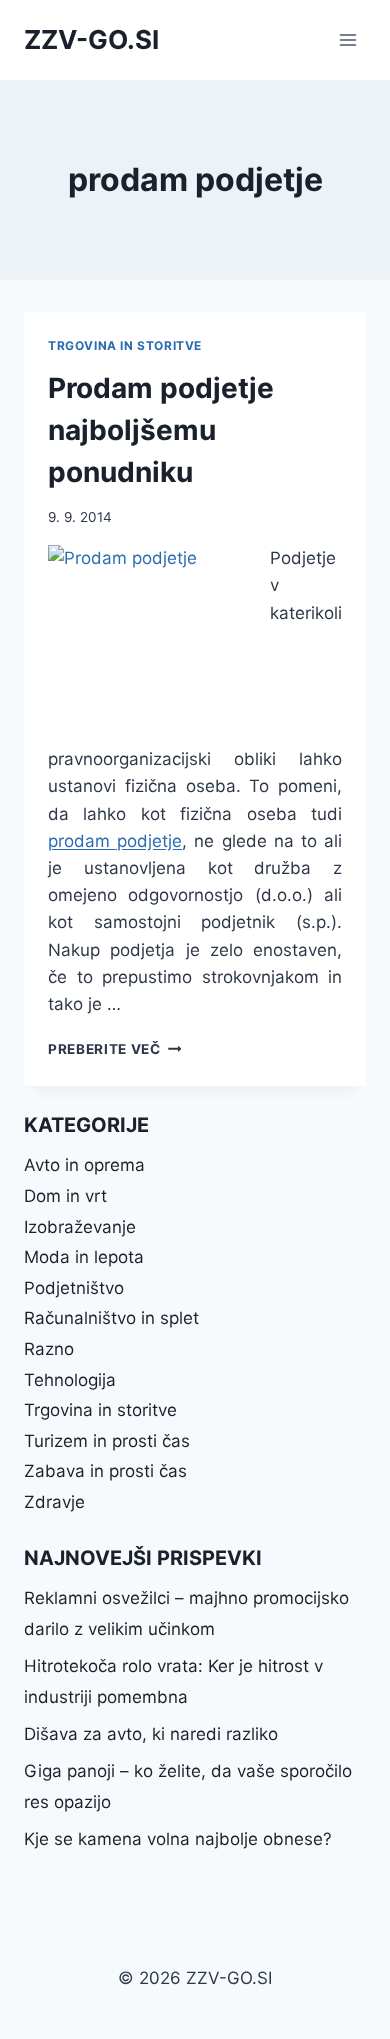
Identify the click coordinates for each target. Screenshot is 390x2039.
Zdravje (54, 1502)
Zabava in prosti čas (105, 1471)
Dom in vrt (65, 1196)
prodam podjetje (115, 841)
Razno (49, 1349)
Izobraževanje (80, 1227)
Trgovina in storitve (125, 345)
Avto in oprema (84, 1165)
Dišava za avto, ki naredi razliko (151, 1734)
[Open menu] (347, 39)
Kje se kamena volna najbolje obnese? (178, 1839)
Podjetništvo (74, 1288)
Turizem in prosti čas (107, 1441)
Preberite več (114, 1049)
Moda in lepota (84, 1257)
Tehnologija (70, 1380)
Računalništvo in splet (111, 1318)
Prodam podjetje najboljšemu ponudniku (161, 430)
